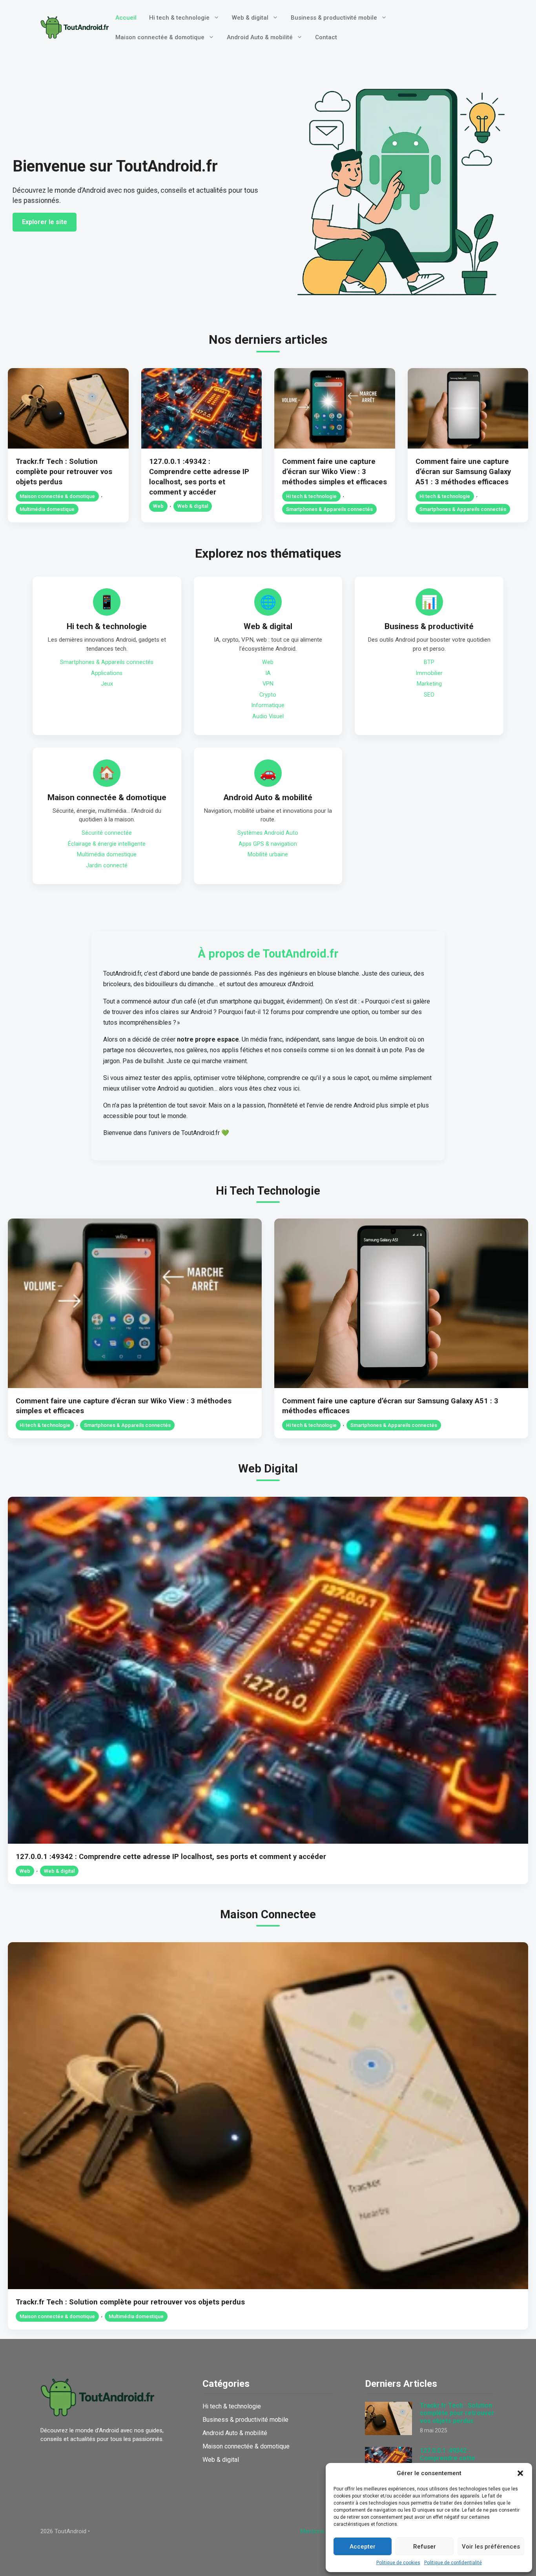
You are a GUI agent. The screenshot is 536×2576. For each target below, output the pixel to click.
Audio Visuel (268, 716)
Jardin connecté (107, 866)
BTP (429, 662)
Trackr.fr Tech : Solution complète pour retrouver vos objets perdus (64, 472)
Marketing (429, 684)
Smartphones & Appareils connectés (329, 509)
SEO (429, 695)
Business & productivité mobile (334, 18)
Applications (107, 673)
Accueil (126, 18)
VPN (268, 684)
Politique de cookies (398, 2563)
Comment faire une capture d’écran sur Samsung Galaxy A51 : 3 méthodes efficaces (463, 472)
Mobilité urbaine (268, 855)
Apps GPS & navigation (268, 844)
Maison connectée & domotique (160, 37)
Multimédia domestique (47, 509)
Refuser (425, 2547)
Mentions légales (323, 2531)
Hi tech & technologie (179, 18)
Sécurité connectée (107, 833)
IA (268, 673)
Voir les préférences (491, 2547)
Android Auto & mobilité (260, 37)
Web (158, 506)
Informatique (268, 705)
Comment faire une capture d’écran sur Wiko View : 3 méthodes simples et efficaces (335, 472)
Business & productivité (429, 626)
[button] (520, 2473)
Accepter (363, 2547)
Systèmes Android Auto (268, 833)
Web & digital (250, 18)
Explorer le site (45, 222)
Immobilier (429, 673)
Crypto (268, 695)
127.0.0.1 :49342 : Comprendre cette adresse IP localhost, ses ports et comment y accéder (171, 1856)
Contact (326, 37)
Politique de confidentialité (453, 2563)
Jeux (107, 684)
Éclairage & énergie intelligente (107, 844)
